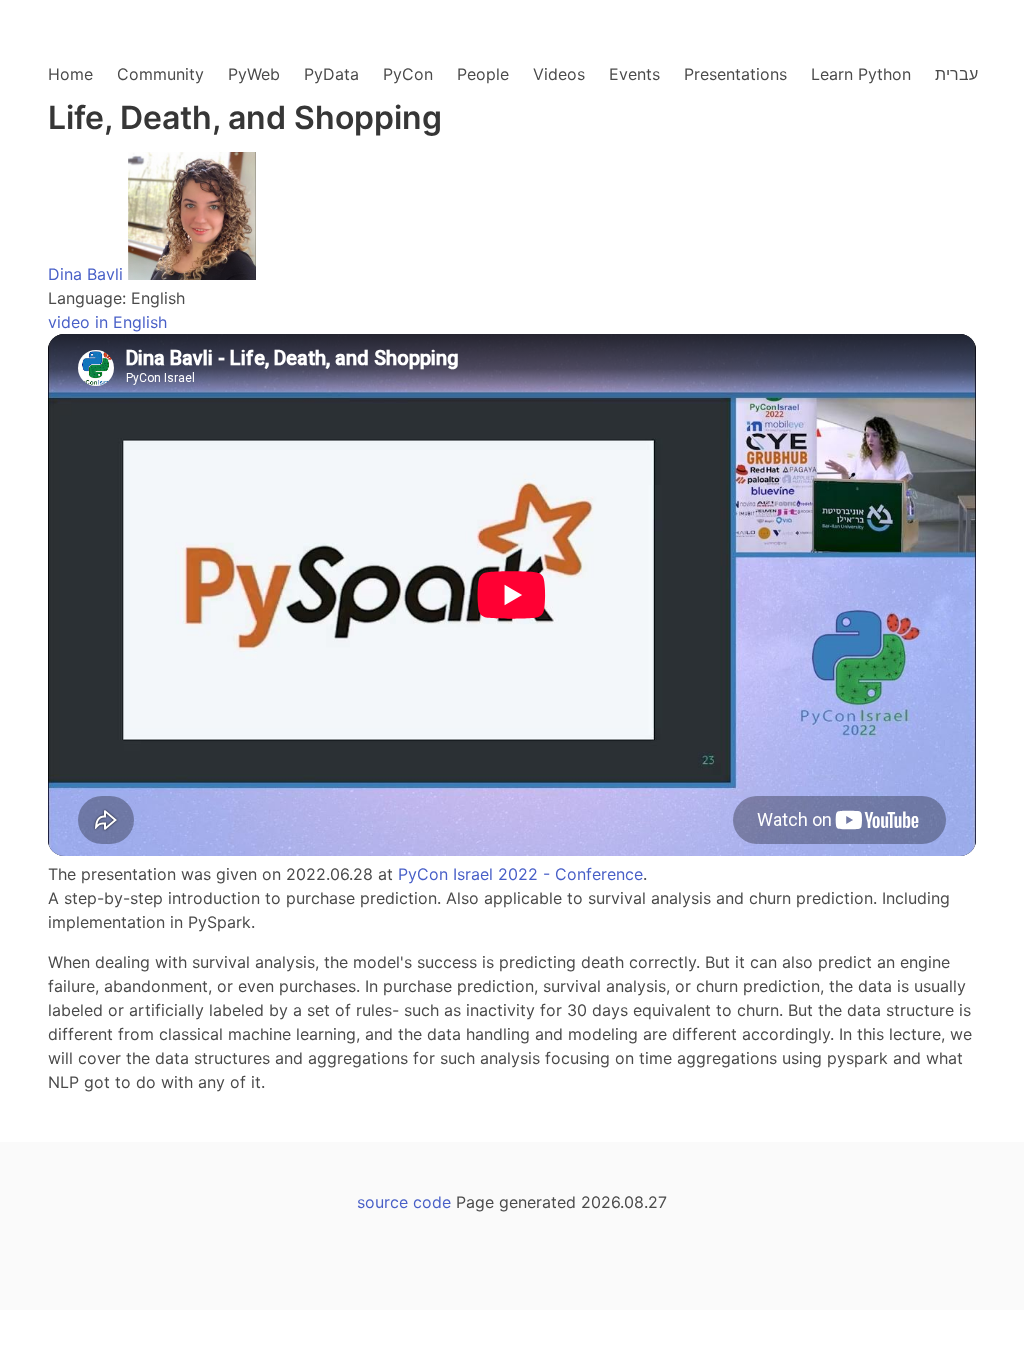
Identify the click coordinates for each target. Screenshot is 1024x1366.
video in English (107, 322)
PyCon (408, 74)
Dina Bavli (85, 274)
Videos (559, 74)
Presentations (735, 74)
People (483, 74)
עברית (956, 74)
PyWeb (254, 74)
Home (70, 74)
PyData (331, 74)
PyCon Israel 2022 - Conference (520, 874)
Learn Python (861, 74)
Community (160, 74)
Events (634, 74)
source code (404, 1202)
